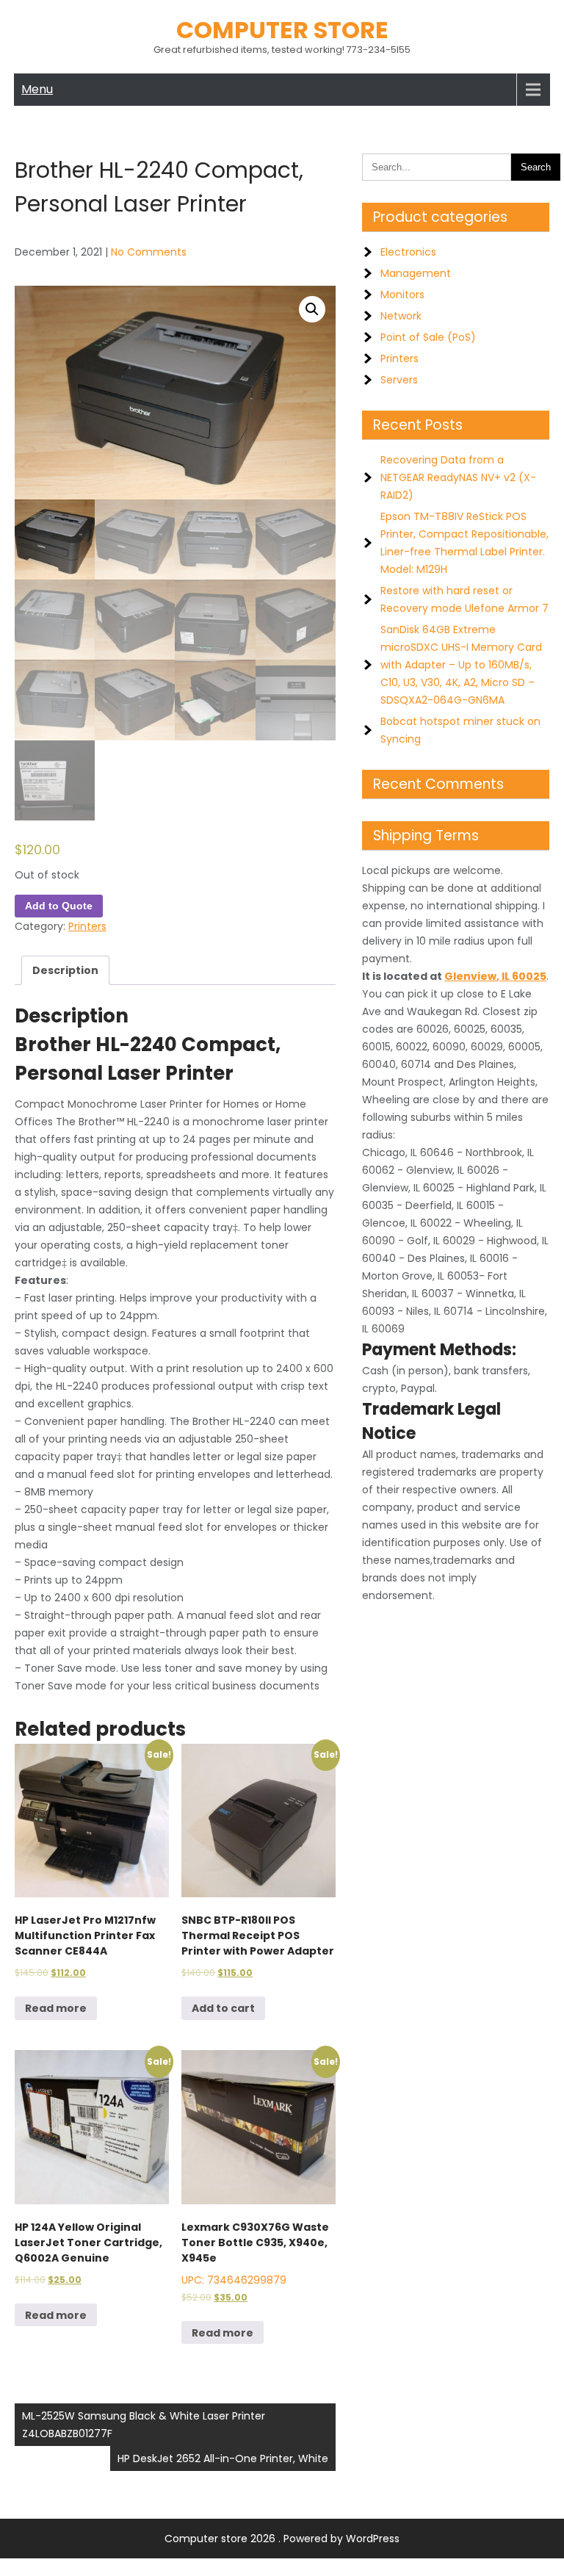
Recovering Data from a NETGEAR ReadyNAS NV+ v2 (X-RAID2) (458, 477)
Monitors (402, 295)
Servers (399, 380)
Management (416, 273)
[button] (312, 309)
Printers (87, 926)
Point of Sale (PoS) (428, 337)
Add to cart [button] (223, 2008)
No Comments (149, 252)
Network (401, 316)
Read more (56, 2008)
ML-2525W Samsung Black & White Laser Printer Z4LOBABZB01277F (144, 2425)
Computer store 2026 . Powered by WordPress (282, 2539)
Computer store (282, 30)
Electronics (408, 252)
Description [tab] (65, 970)
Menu (37, 89)
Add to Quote (59, 906)
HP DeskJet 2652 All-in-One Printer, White (223, 2458)
